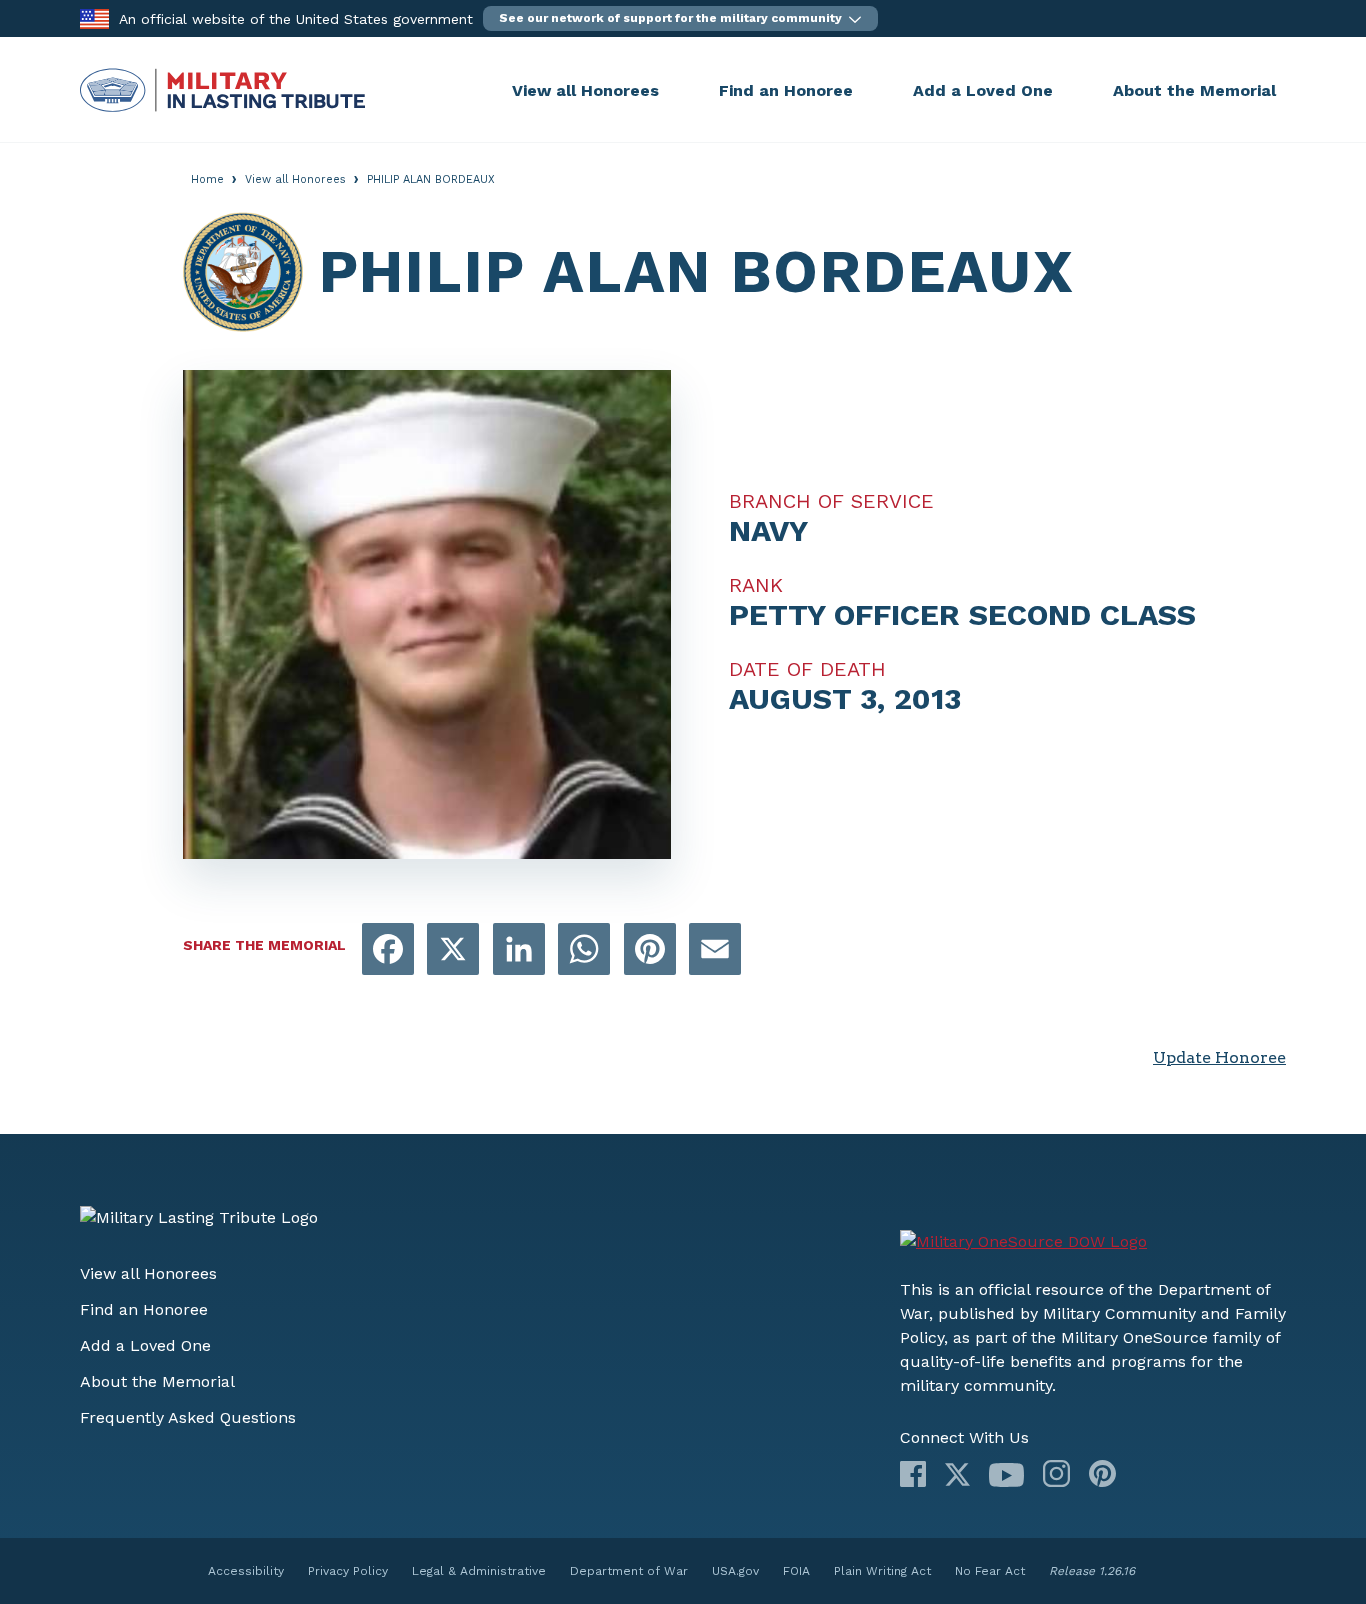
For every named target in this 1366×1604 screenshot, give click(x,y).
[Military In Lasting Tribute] (291, 90)
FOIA (796, 1571)
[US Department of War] (1023, 1242)
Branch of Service (831, 501)
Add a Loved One (983, 90)
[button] (680, 18)
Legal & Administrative (479, 1571)
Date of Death (807, 669)
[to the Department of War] (94, 17)
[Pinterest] (1102, 1473)
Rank (756, 585)
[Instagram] (1056, 1473)
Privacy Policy (348, 1571)
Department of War (629, 1571)
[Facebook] (913, 1474)
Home (207, 179)
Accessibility (246, 1571)
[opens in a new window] (388, 950)
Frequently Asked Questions (188, 1417)
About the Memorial (1194, 90)
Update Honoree (1219, 1057)
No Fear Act (990, 1571)
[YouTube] (1006, 1475)
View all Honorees (585, 90)
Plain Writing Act (882, 1571)
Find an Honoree (786, 90)
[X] (957, 1474)
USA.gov (735, 1571)
